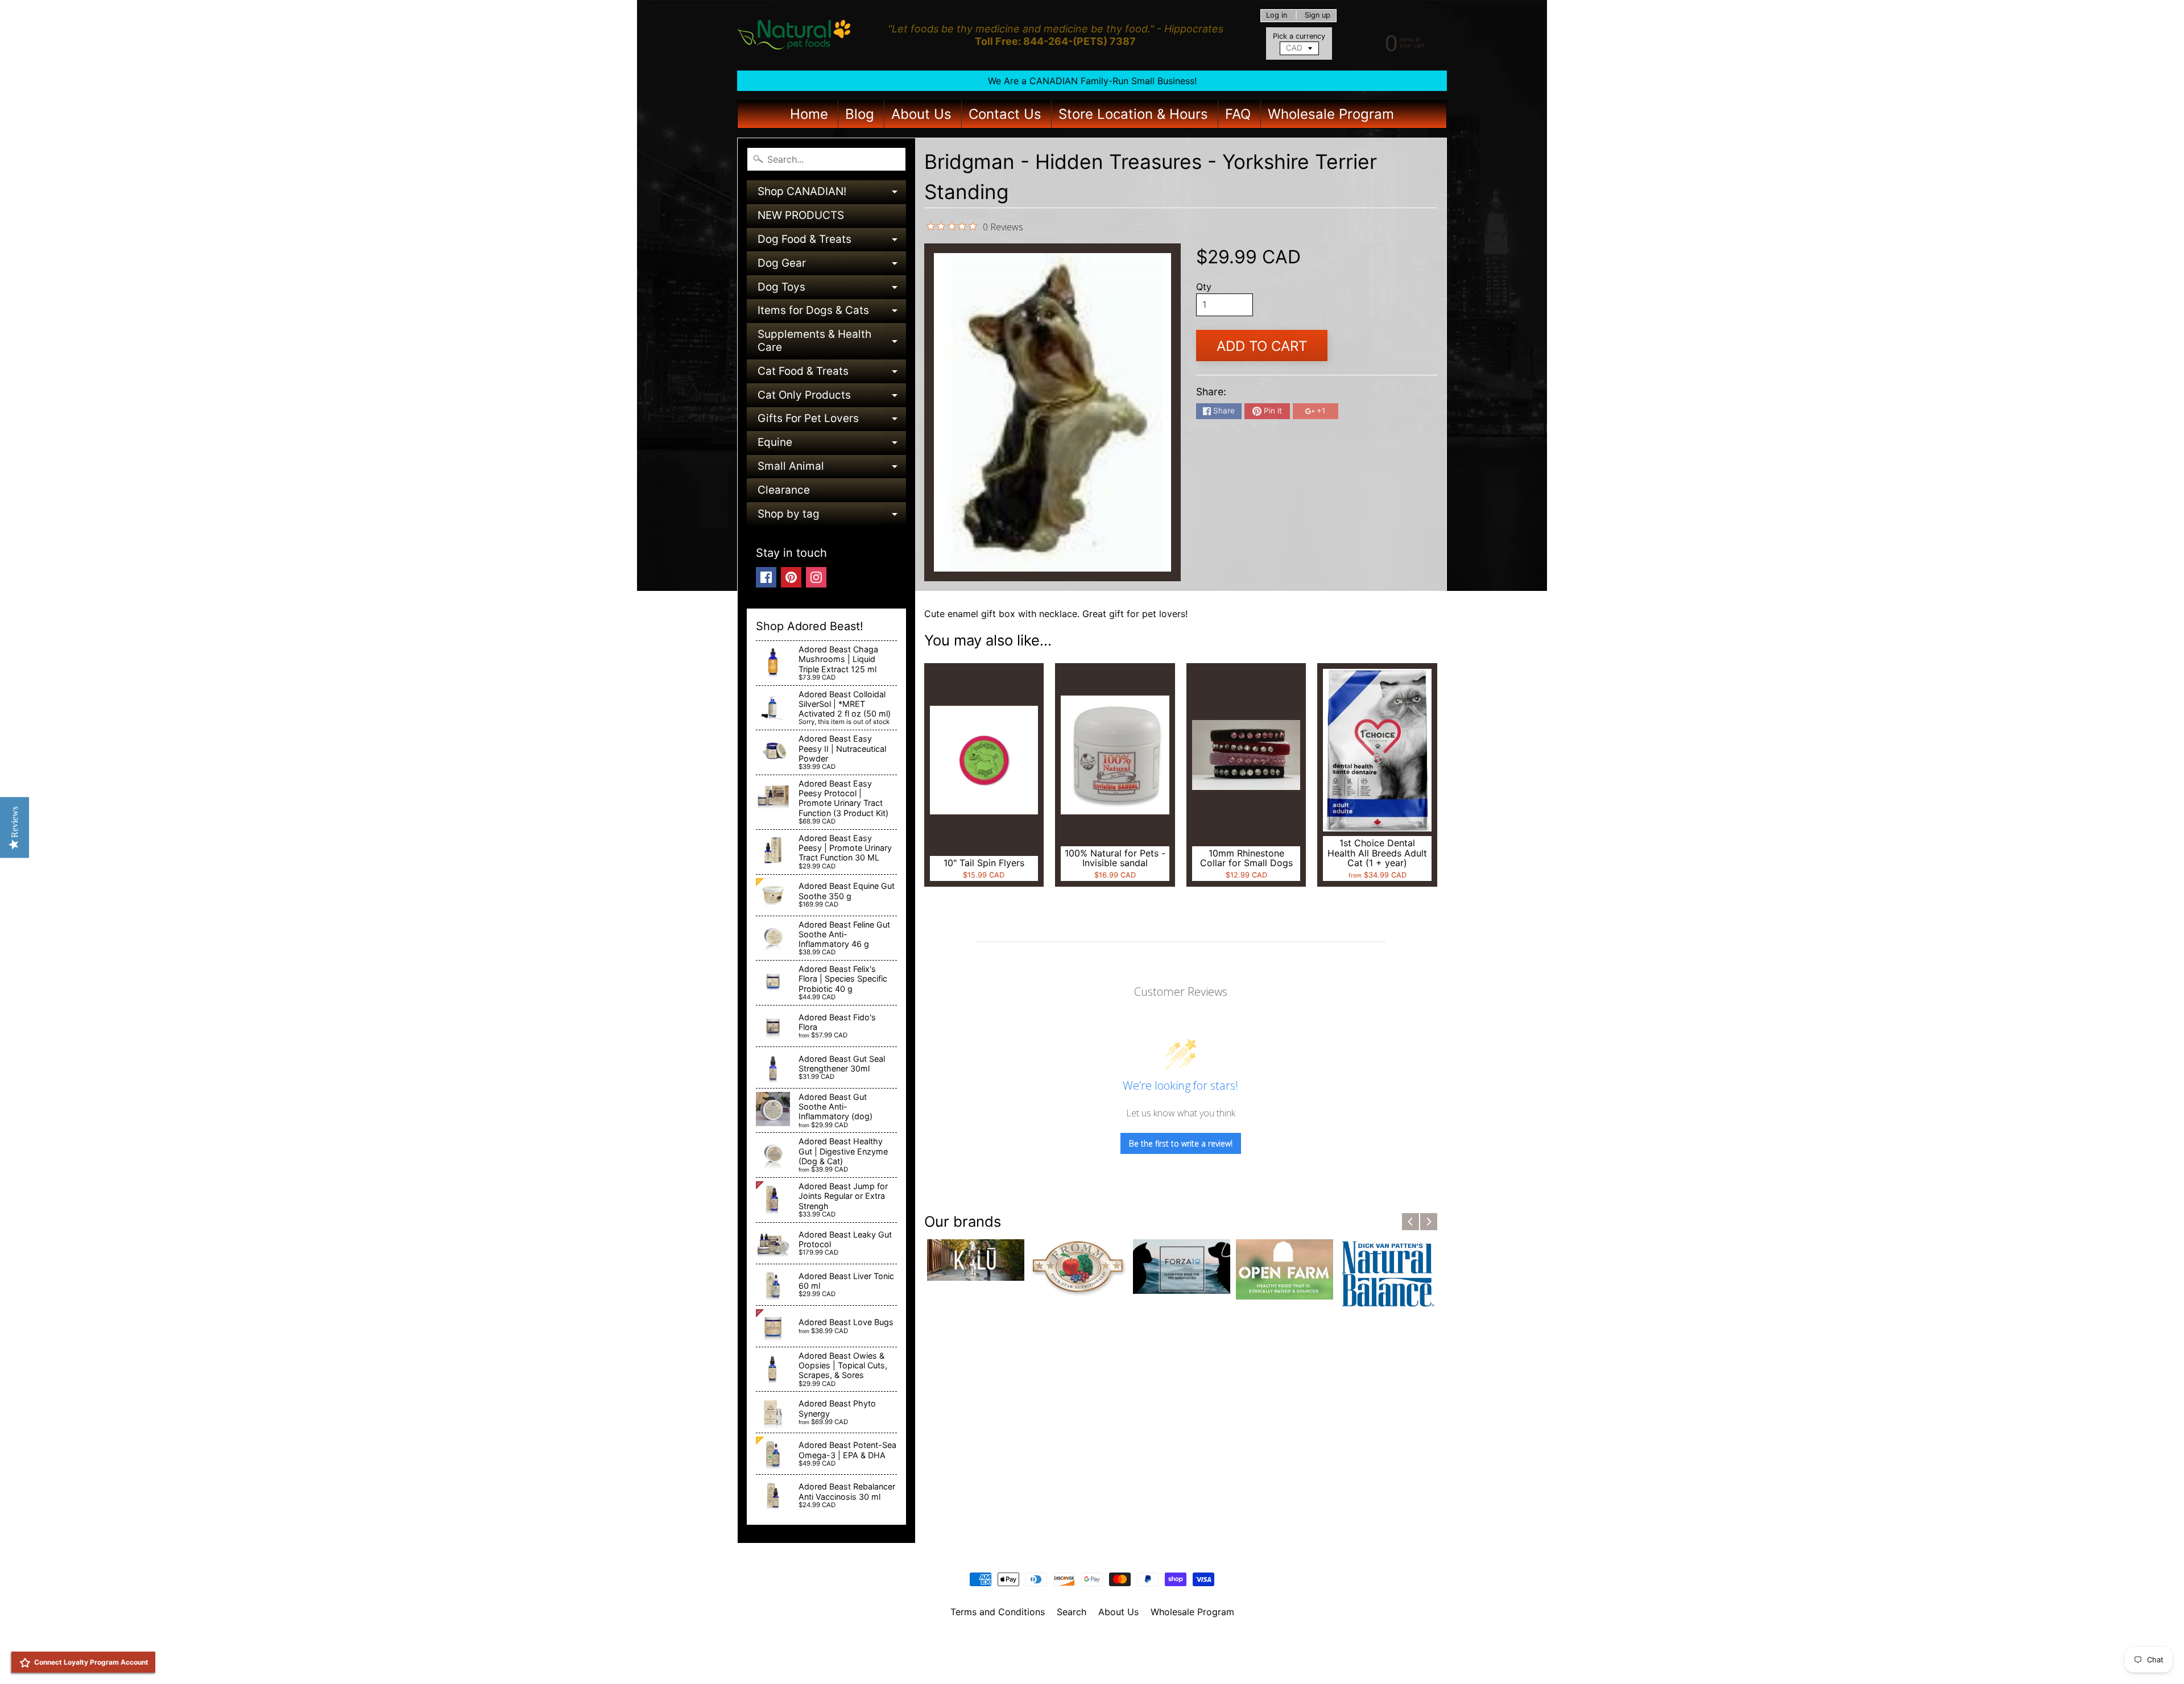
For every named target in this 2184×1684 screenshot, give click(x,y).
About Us (921, 114)
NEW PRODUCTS (801, 215)
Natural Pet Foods (1088, 1641)
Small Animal (832, 469)
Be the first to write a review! (1181, 1143)
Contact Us (1005, 114)
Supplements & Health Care (832, 342)
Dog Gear (832, 266)
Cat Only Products (832, 398)
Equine (832, 445)
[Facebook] (766, 577)
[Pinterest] (791, 577)
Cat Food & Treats (832, 374)
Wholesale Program (1331, 114)
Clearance (784, 490)
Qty (1204, 287)
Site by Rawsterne (1092, 1651)
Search (1072, 1612)
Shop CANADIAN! (832, 194)
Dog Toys (832, 290)
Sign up (1318, 16)
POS (1050, 1661)
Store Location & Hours (1133, 114)
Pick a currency (1299, 36)
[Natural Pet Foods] (794, 35)
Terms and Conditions (998, 1612)
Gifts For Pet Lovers (832, 421)
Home (809, 114)
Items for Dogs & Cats (832, 313)
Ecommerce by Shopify (1106, 1661)
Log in (1277, 16)
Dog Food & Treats (832, 242)
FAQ (1238, 114)
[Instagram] (816, 577)
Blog (860, 114)
